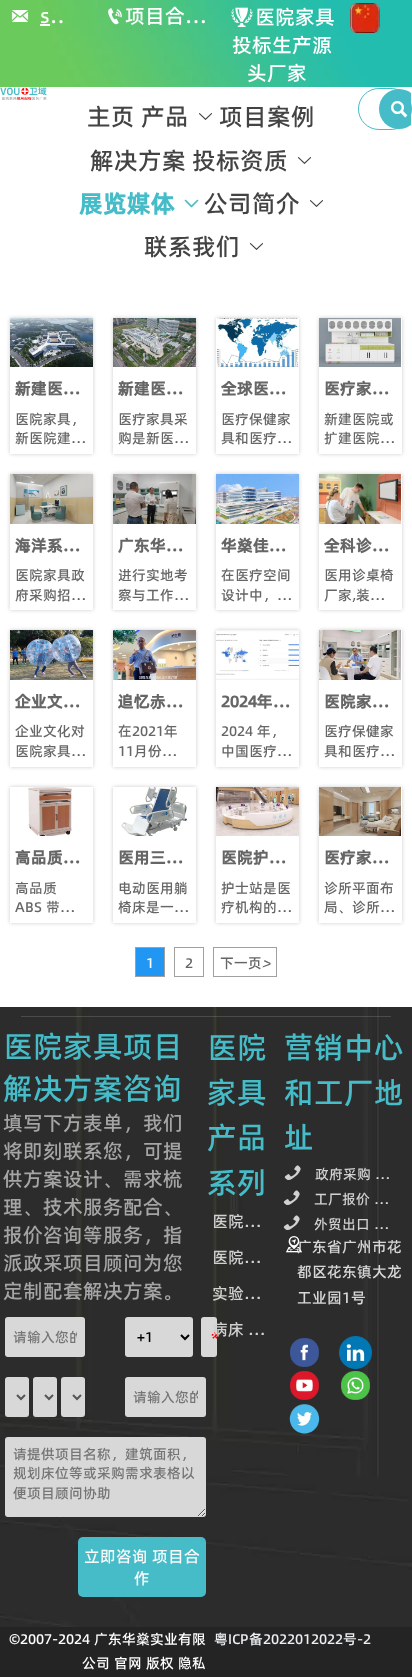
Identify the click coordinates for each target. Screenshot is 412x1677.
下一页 (245, 963)
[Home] (24, 94)
